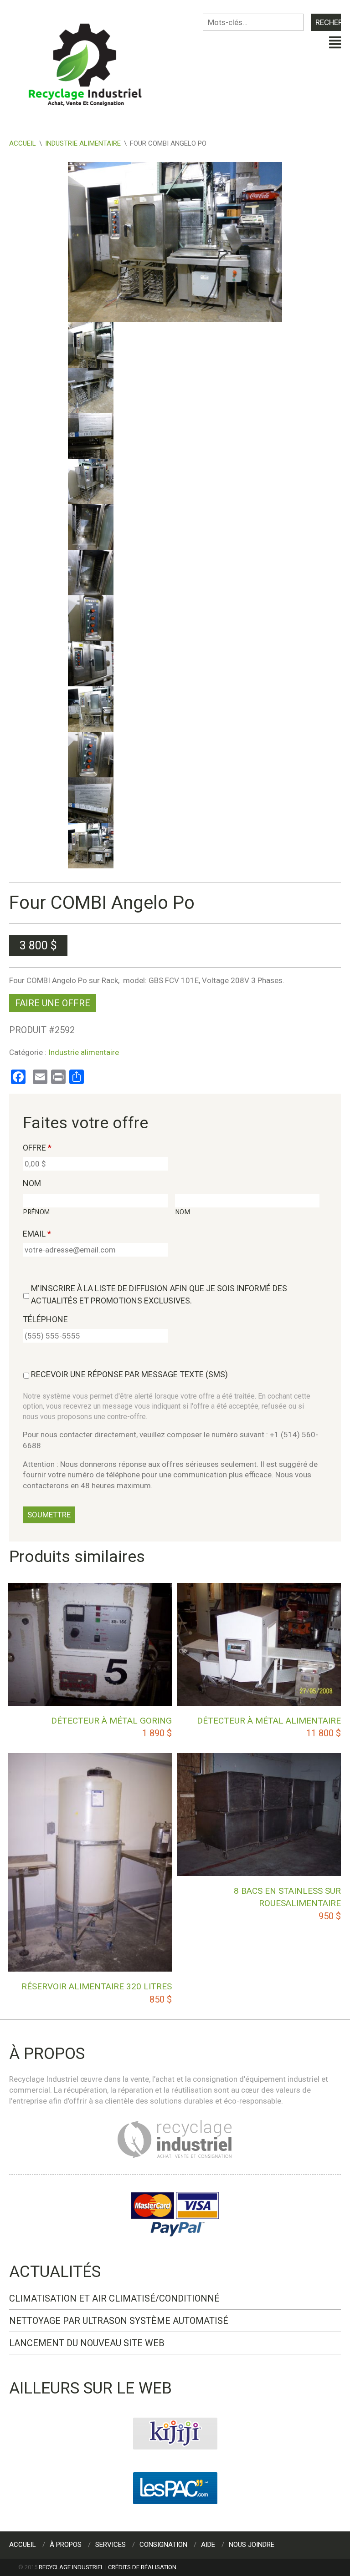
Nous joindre (252, 2545)
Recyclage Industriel (71, 2567)
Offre (37, 1148)
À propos (66, 2545)
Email (37, 1234)
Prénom (37, 1212)
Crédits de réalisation (142, 2567)
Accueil (23, 143)
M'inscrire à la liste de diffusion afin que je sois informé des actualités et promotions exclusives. (159, 1294)
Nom (32, 1183)
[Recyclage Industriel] (92, 61)
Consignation (163, 2545)
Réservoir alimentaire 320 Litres (97, 1986)
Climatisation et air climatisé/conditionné (114, 2298)
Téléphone (45, 1319)
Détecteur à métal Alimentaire (269, 1721)
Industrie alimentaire (83, 143)
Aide (208, 2545)
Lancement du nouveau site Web (87, 2343)
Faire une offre (53, 1003)
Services (111, 2545)
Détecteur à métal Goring (111, 1721)
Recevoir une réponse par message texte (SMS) (129, 1374)
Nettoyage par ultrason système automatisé (119, 2321)
